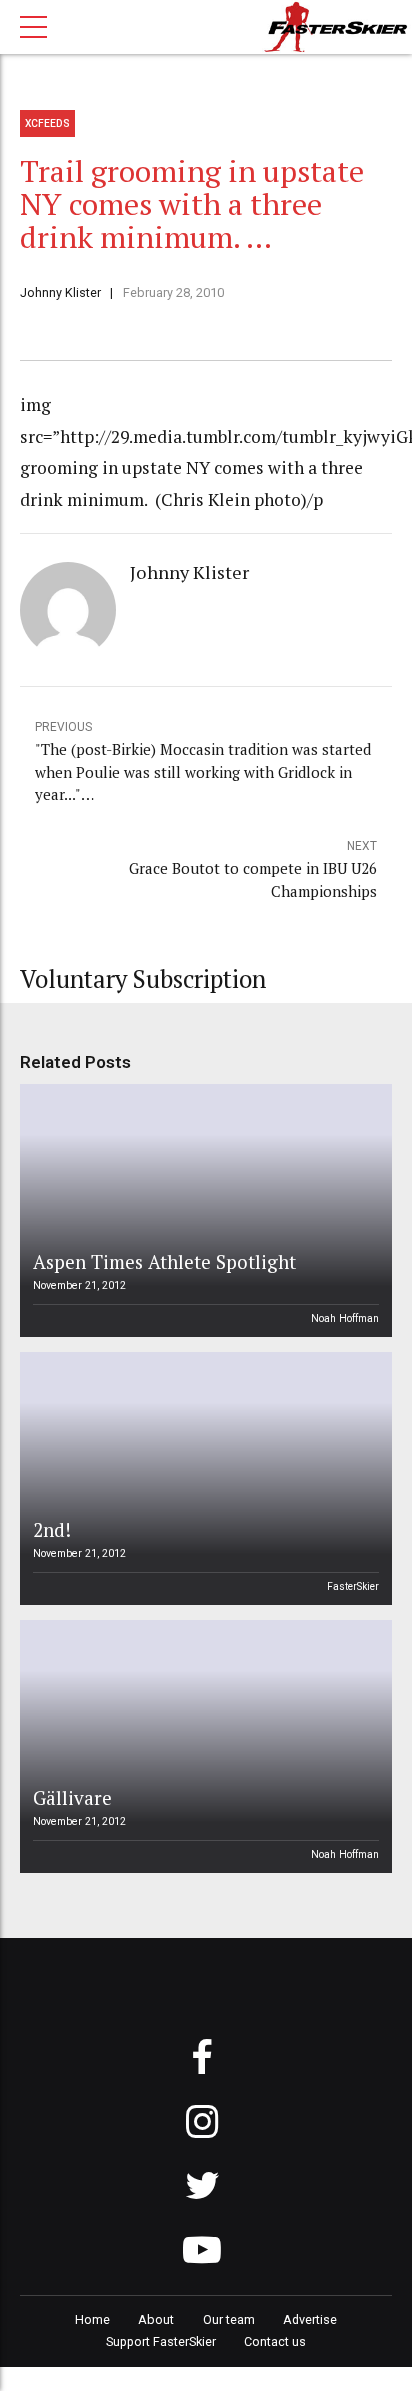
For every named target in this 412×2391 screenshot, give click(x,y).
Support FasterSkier (161, 2341)
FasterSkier (353, 1586)
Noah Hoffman (345, 1318)
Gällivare (72, 1797)
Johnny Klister (60, 292)
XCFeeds (47, 123)
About (156, 2319)
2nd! (52, 1529)
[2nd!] (203, 1478)
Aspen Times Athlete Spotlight (164, 1261)
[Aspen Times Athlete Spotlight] (203, 1210)
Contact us (275, 2341)
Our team (229, 2319)
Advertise (310, 2319)
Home (92, 2319)
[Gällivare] (203, 1746)
